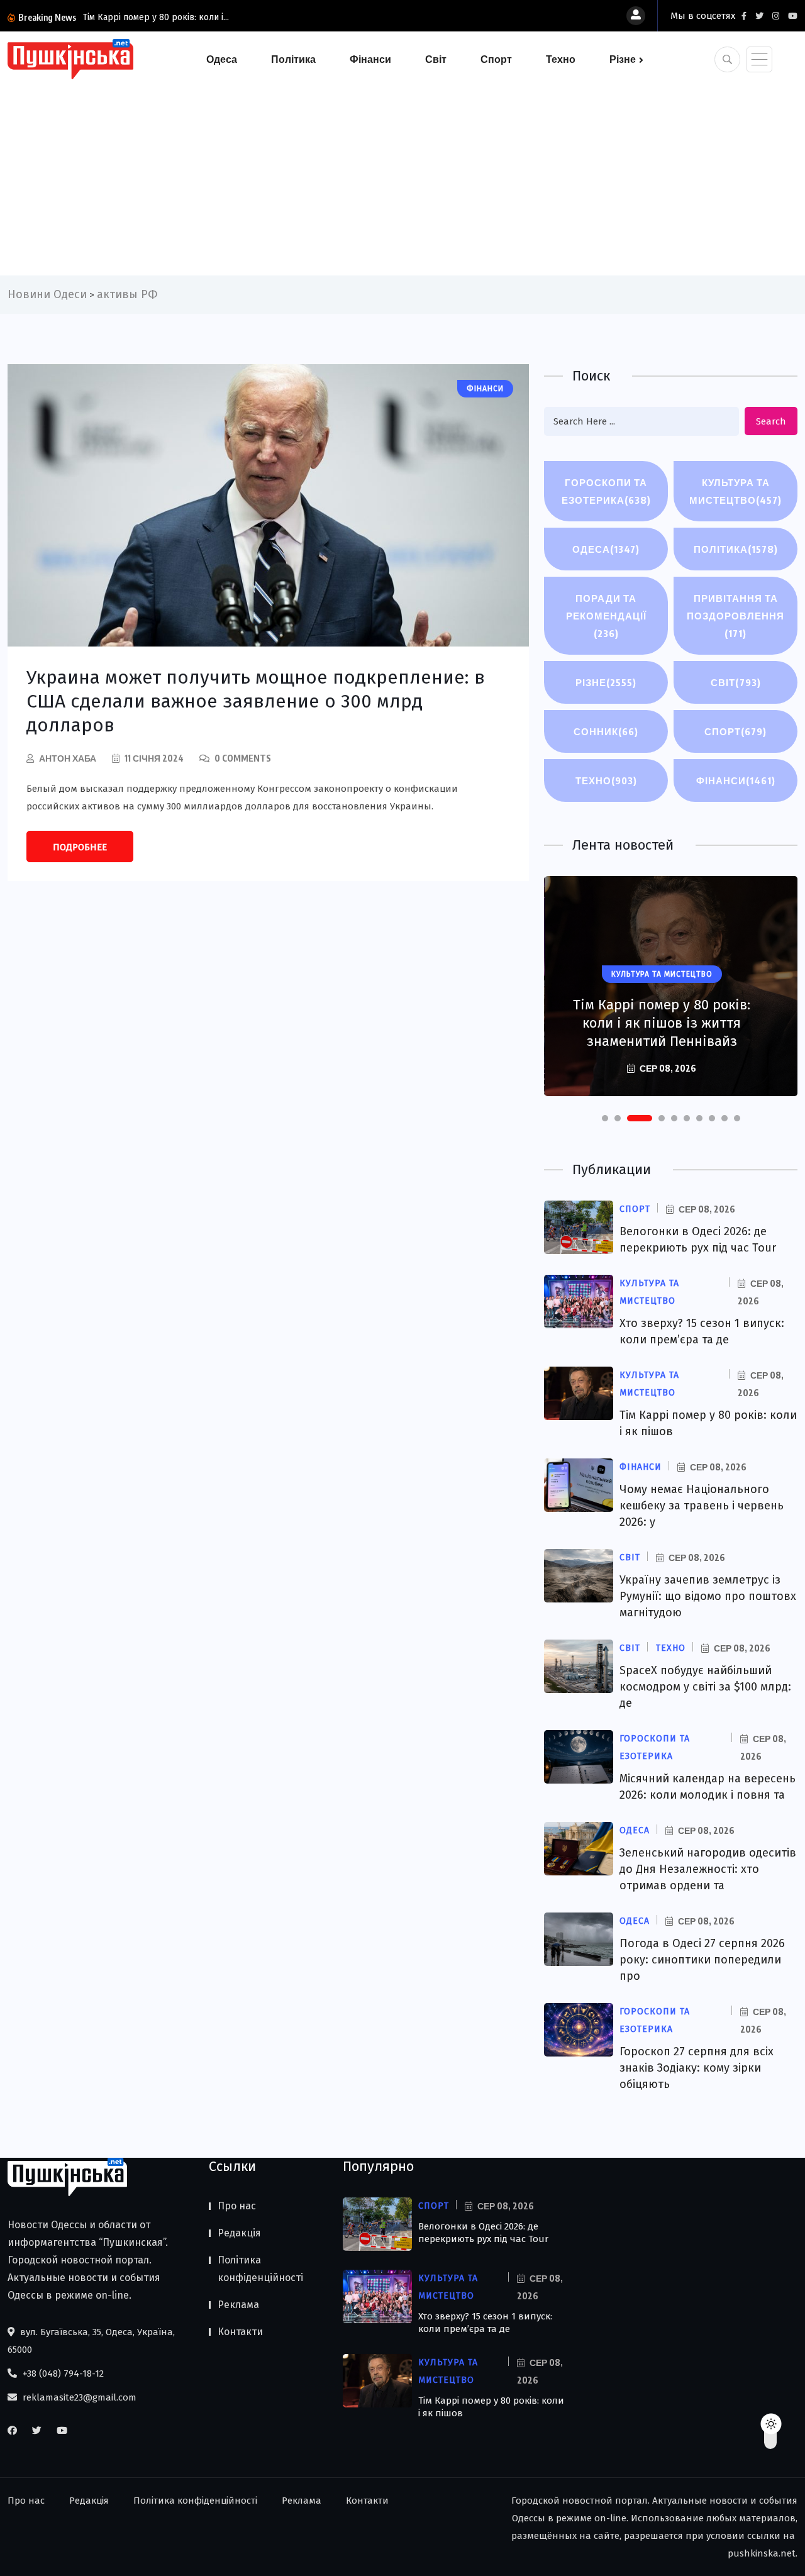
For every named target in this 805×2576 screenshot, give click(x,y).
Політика (293, 59)
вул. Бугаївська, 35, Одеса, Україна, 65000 (91, 2341)
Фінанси (370, 59)
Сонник (606, 731)
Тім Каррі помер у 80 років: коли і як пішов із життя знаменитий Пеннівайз (662, 1023)
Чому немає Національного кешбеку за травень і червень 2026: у (702, 1506)
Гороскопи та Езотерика (606, 491)
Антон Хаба (68, 758)
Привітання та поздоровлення (736, 616)
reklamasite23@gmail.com (78, 2397)
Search (771, 421)
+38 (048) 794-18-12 (62, 2373)
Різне (623, 59)
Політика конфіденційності (260, 2269)
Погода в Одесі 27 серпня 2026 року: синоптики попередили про (702, 1960)
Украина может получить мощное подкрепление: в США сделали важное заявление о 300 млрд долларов (256, 701)
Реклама (238, 2305)
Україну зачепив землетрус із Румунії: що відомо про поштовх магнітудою (708, 1596)
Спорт (496, 59)
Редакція (239, 2233)
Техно (561, 59)
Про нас (237, 2206)
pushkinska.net (762, 2553)
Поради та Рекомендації (606, 616)
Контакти (240, 2332)
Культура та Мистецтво (736, 491)
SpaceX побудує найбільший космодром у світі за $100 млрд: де (705, 1687)
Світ (436, 59)
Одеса (222, 59)
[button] (605, 1118)
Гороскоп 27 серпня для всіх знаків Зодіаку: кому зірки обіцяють (697, 2068)
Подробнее (80, 847)
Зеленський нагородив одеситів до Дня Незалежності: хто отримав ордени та (708, 1869)
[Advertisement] (402, 175)
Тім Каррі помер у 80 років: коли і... (156, 17)
